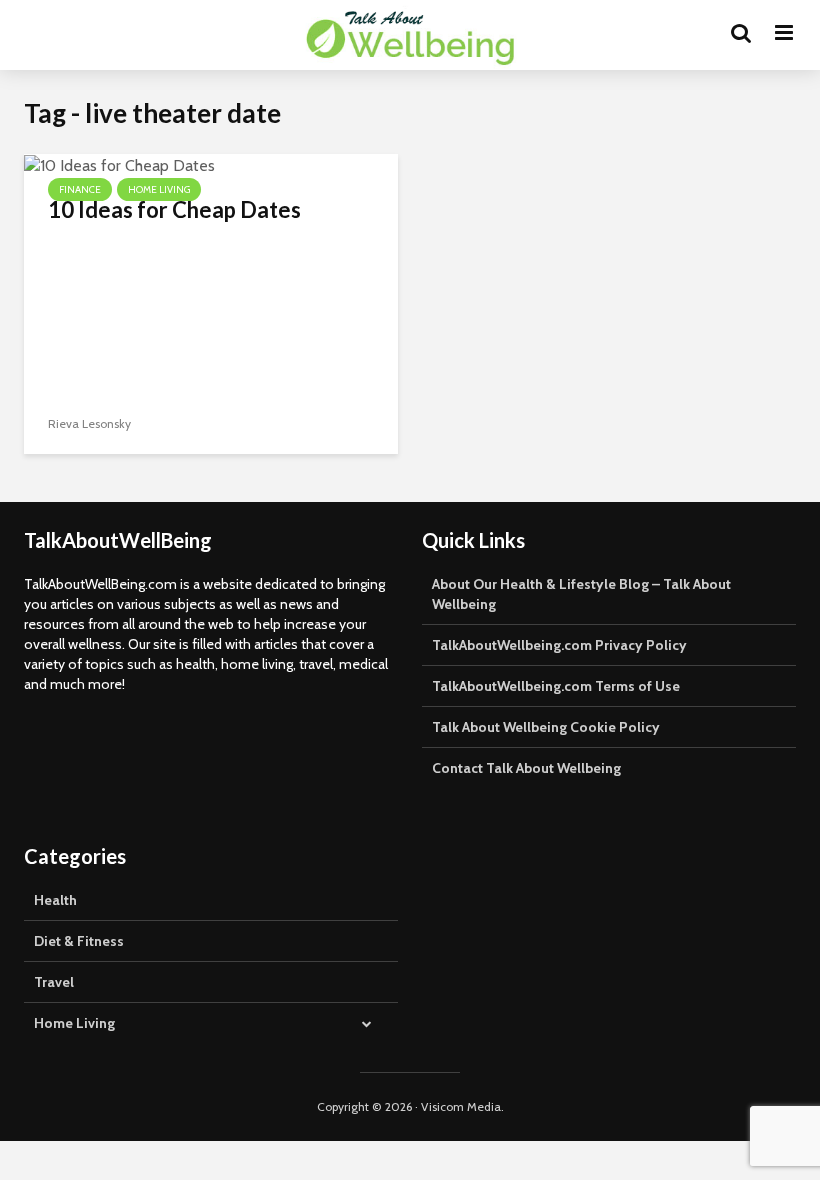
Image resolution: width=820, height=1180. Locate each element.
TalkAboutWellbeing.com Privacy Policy (559, 645)
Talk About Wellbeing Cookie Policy (546, 727)
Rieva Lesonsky (89, 423)
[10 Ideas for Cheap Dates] (119, 164)
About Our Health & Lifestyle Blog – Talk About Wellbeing (581, 594)
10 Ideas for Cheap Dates (174, 209)
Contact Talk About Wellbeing (526, 768)
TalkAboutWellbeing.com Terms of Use (556, 686)
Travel (54, 982)
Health (55, 900)
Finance (80, 189)
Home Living (159, 189)
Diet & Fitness (79, 941)
